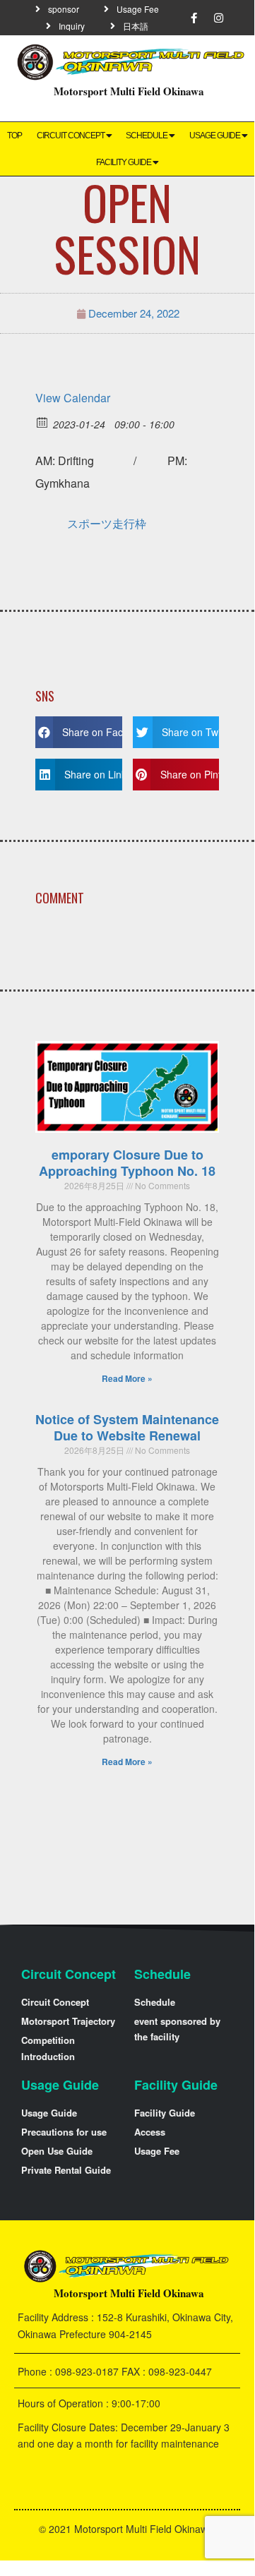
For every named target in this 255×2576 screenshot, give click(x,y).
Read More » (127, 1378)
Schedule (147, 136)
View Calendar (73, 398)
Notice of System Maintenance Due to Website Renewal (127, 1427)
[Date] (43, 422)
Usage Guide (215, 136)
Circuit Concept (71, 136)
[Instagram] (219, 18)
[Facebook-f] (194, 18)
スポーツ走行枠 (107, 523)
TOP (14, 136)
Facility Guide (124, 162)
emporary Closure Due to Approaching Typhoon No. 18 (127, 1163)
